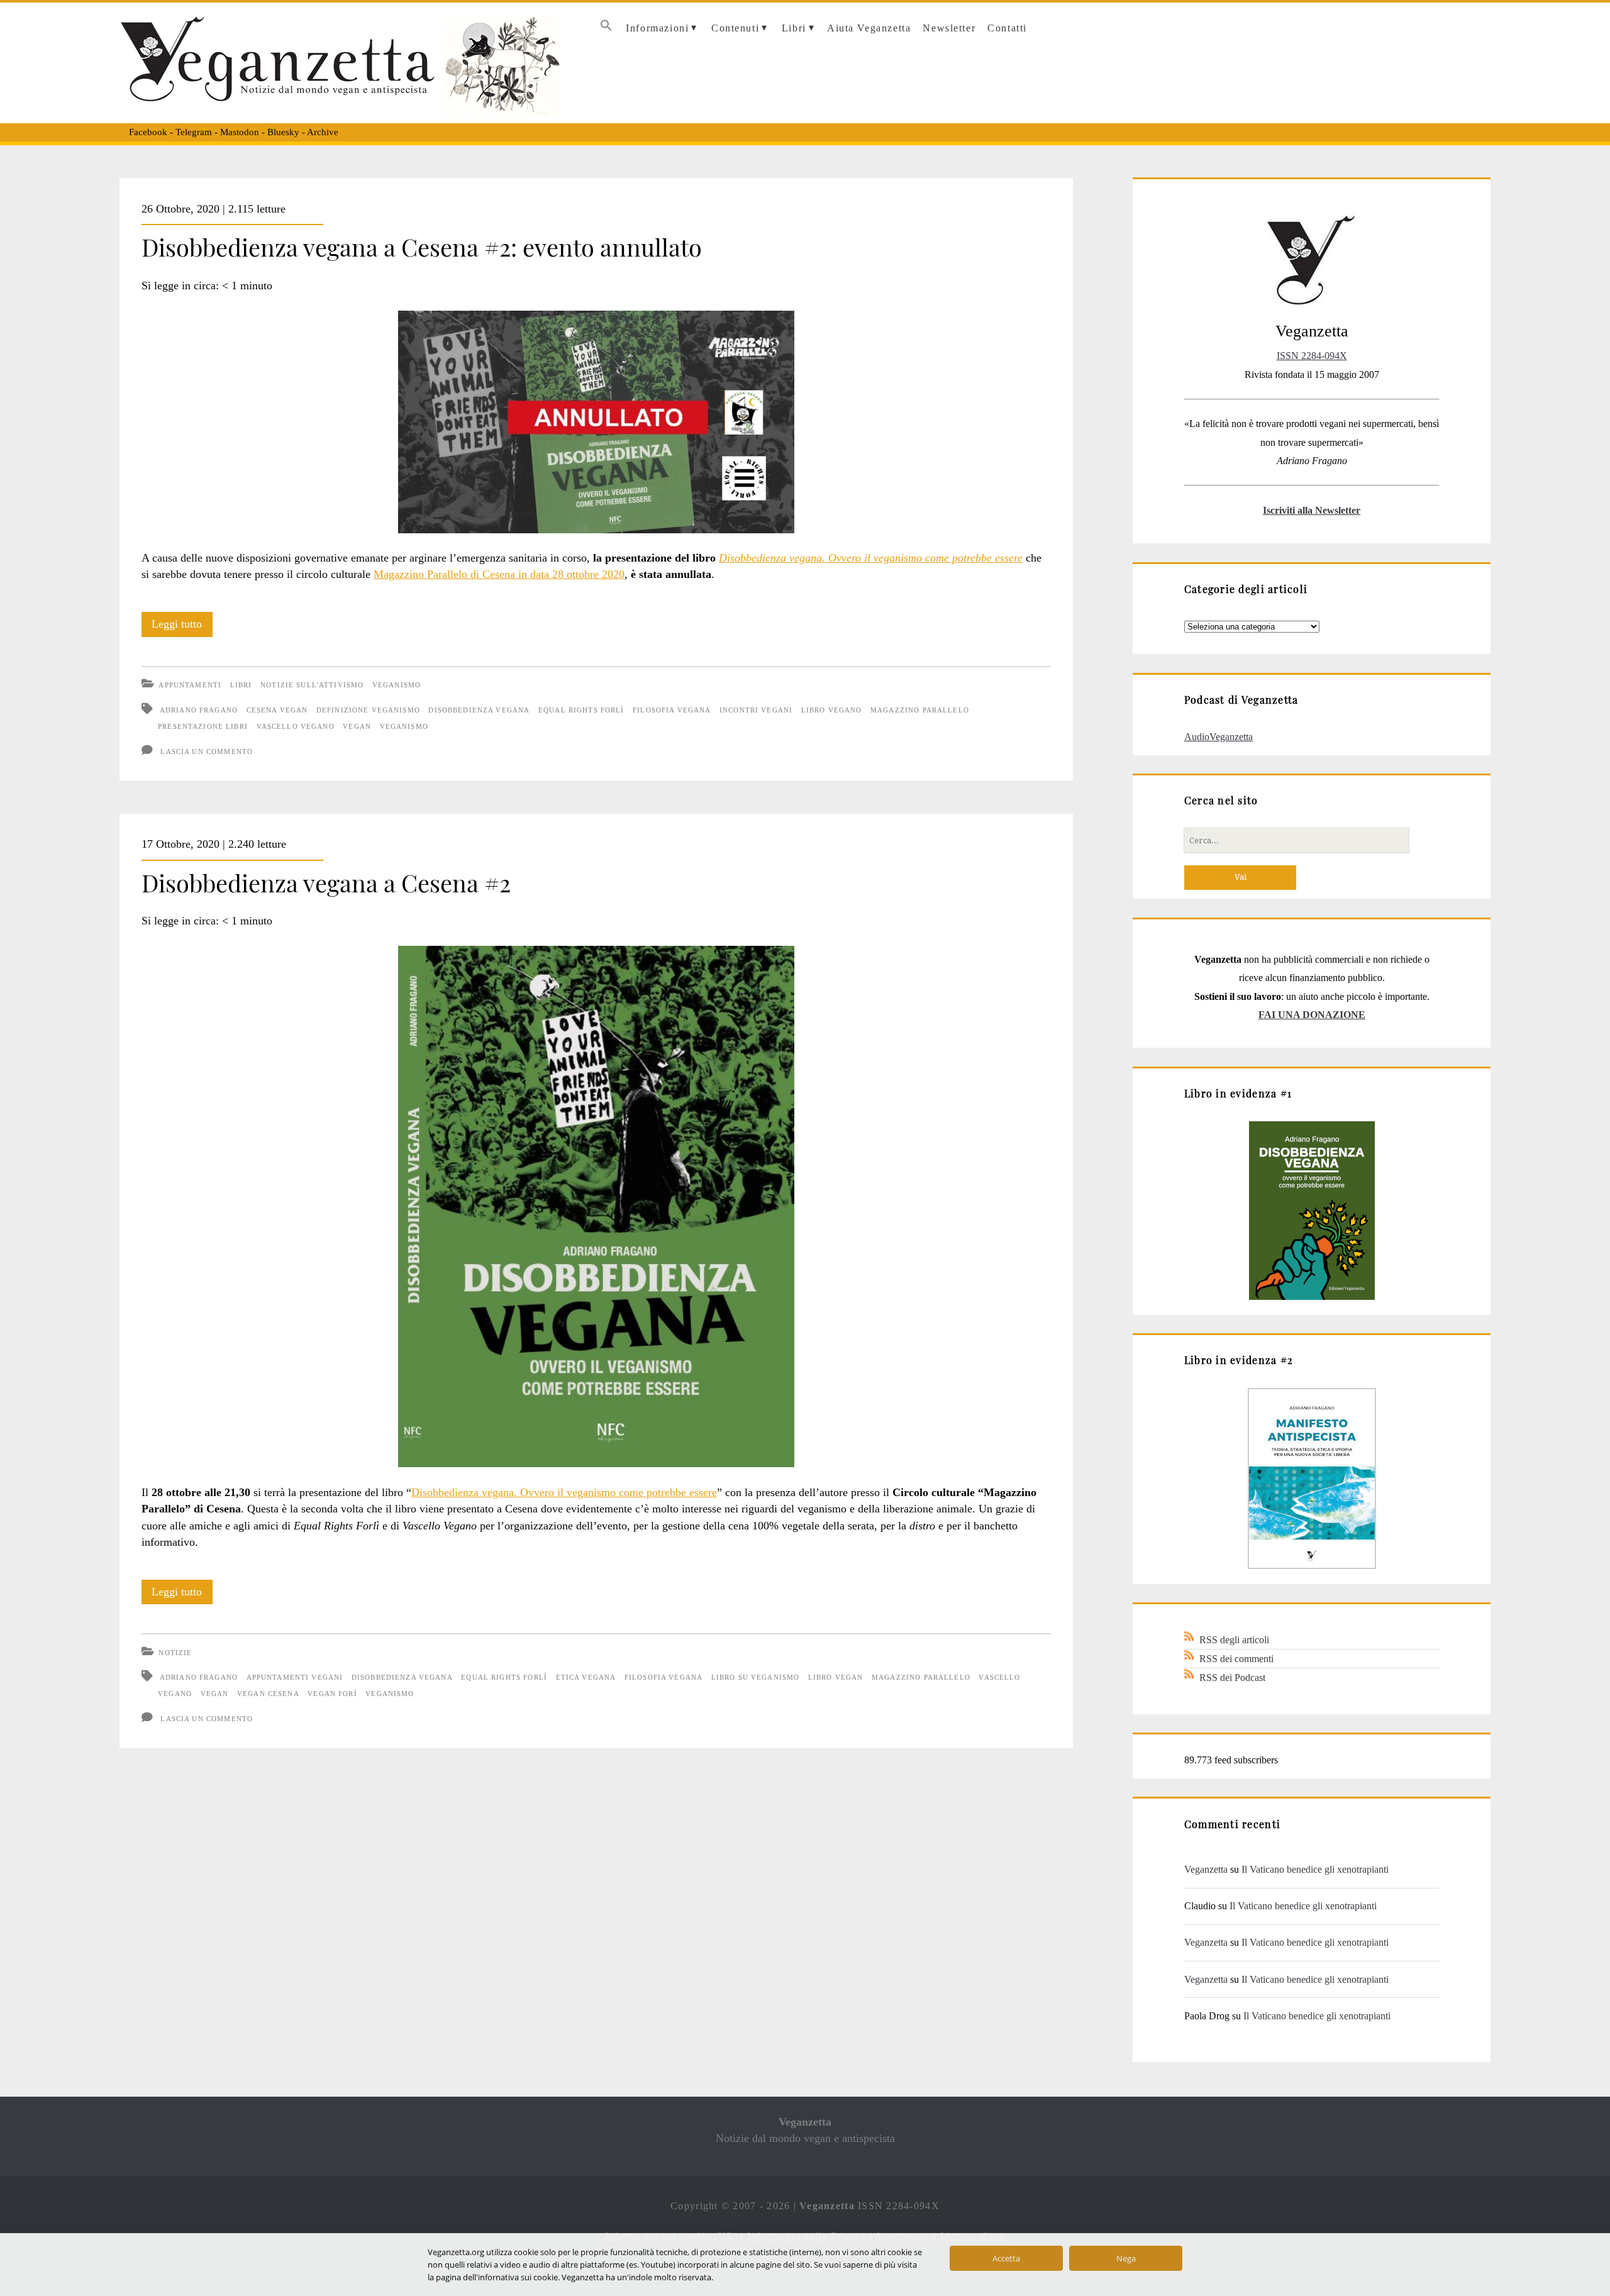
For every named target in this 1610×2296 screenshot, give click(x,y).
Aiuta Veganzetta (869, 28)
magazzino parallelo (920, 710)
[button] (606, 29)
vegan (357, 726)
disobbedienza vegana (479, 710)
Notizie (175, 1653)
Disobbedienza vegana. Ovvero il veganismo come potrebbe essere (564, 1492)
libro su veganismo (756, 1677)
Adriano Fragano (199, 710)
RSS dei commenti (1236, 1659)
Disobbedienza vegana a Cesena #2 (326, 882)
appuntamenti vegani (295, 1677)
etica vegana (586, 1677)
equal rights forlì (581, 710)
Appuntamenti (190, 685)
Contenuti (735, 28)
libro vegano (832, 710)
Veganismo (397, 685)
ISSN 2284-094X (1312, 356)
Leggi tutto (182, 627)
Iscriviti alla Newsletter (1312, 510)
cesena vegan (277, 710)
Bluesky (283, 132)
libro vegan (836, 1677)
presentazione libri (203, 726)
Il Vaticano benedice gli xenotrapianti (1315, 1869)
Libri (794, 28)
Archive (323, 132)
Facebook (148, 132)
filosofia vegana (672, 710)
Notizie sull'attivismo (312, 685)
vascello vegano (296, 726)
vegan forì (332, 1694)
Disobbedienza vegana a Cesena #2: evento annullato (422, 247)
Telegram (194, 132)
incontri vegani (756, 710)
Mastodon (240, 132)
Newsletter (949, 28)
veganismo (404, 726)
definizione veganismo (368, 710)
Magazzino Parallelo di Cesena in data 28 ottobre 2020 (499, 574)
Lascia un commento (207, 751)
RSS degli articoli (1234, 1640)
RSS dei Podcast (1232, 1678)
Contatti (1007, 28)
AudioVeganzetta (1219, 737)
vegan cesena (268, 1694)
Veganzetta (1206, 1869)
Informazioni (657, 28)
